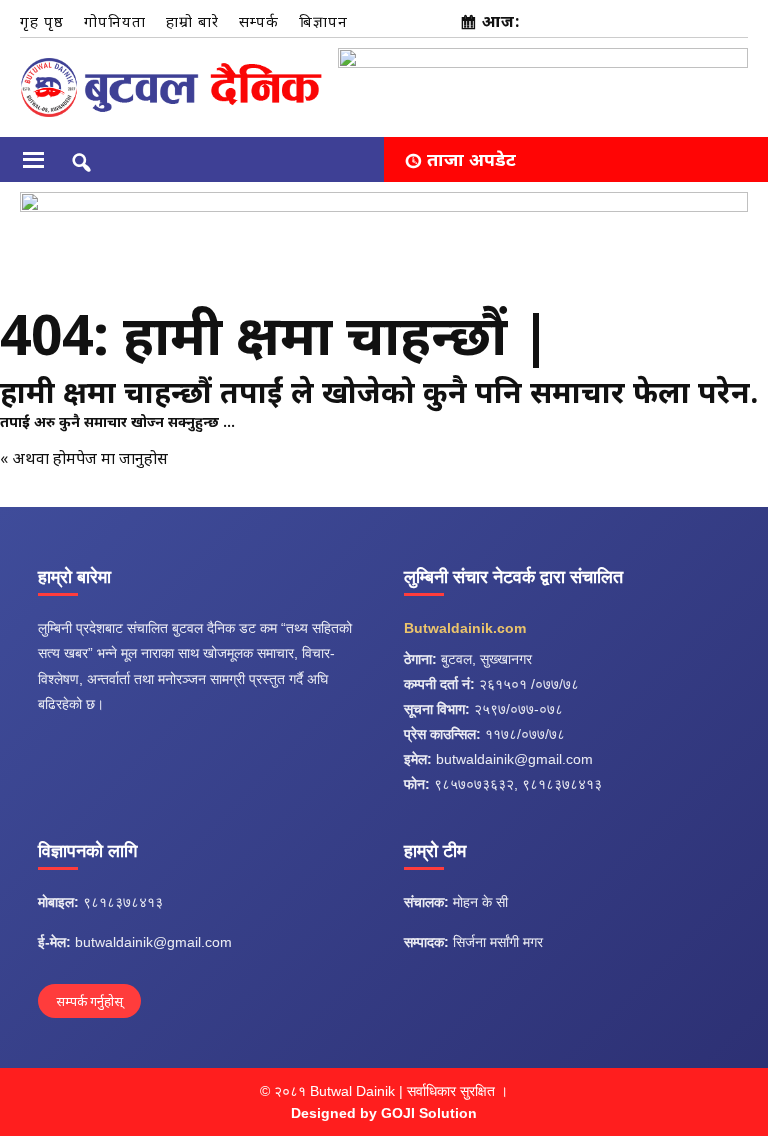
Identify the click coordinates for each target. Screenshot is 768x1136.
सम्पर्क (259, 21)
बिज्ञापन (323, 21)
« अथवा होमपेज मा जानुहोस (84, 458)
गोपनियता (115, 21)
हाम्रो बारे (192, 21)
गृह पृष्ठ (42, 21)
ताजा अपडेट (471, 159)
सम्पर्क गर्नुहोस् (89, 1001)
